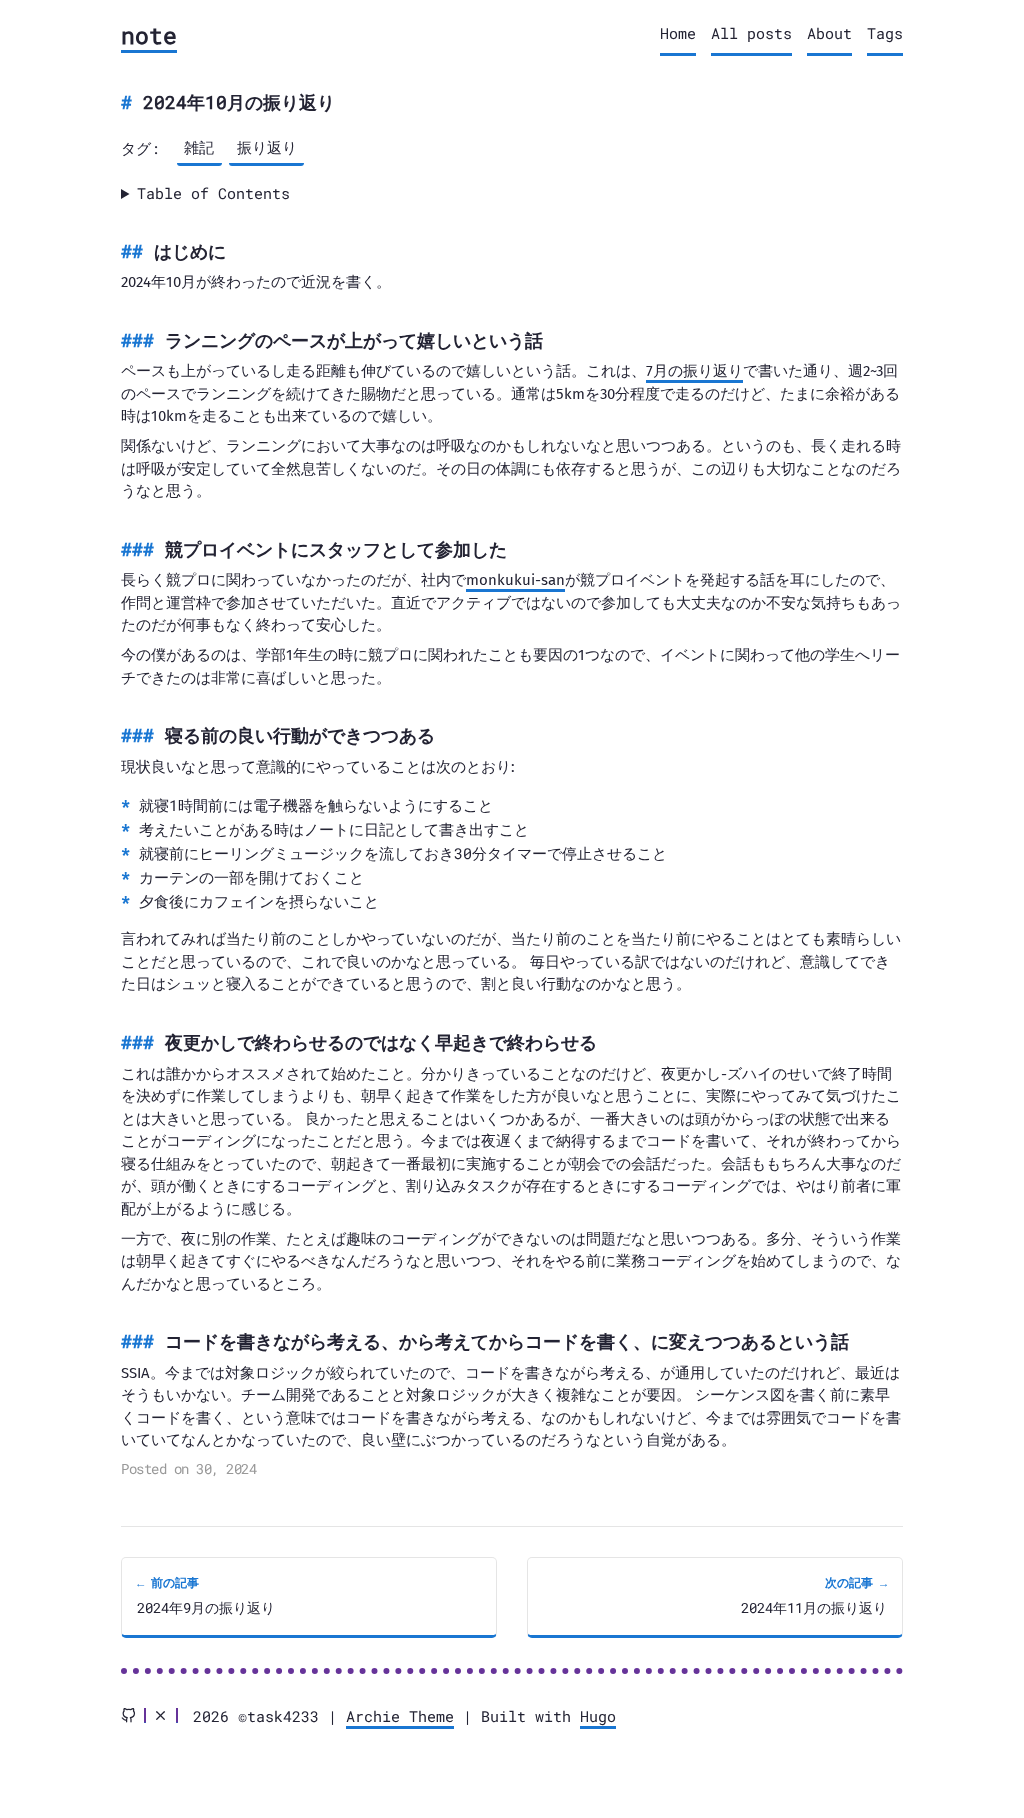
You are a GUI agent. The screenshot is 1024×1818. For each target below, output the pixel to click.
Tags (885, 33)
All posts (751, 33)
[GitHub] (128, 1715)
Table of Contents (213, 193)
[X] (160, 1715)
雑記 (199, 147)
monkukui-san (515, 580)
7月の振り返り (694, 371)
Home (678, 33)
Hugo (598, 1716)
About (829, 33)
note (149, 35)
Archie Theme (400, 1716)
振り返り (267, 147)
